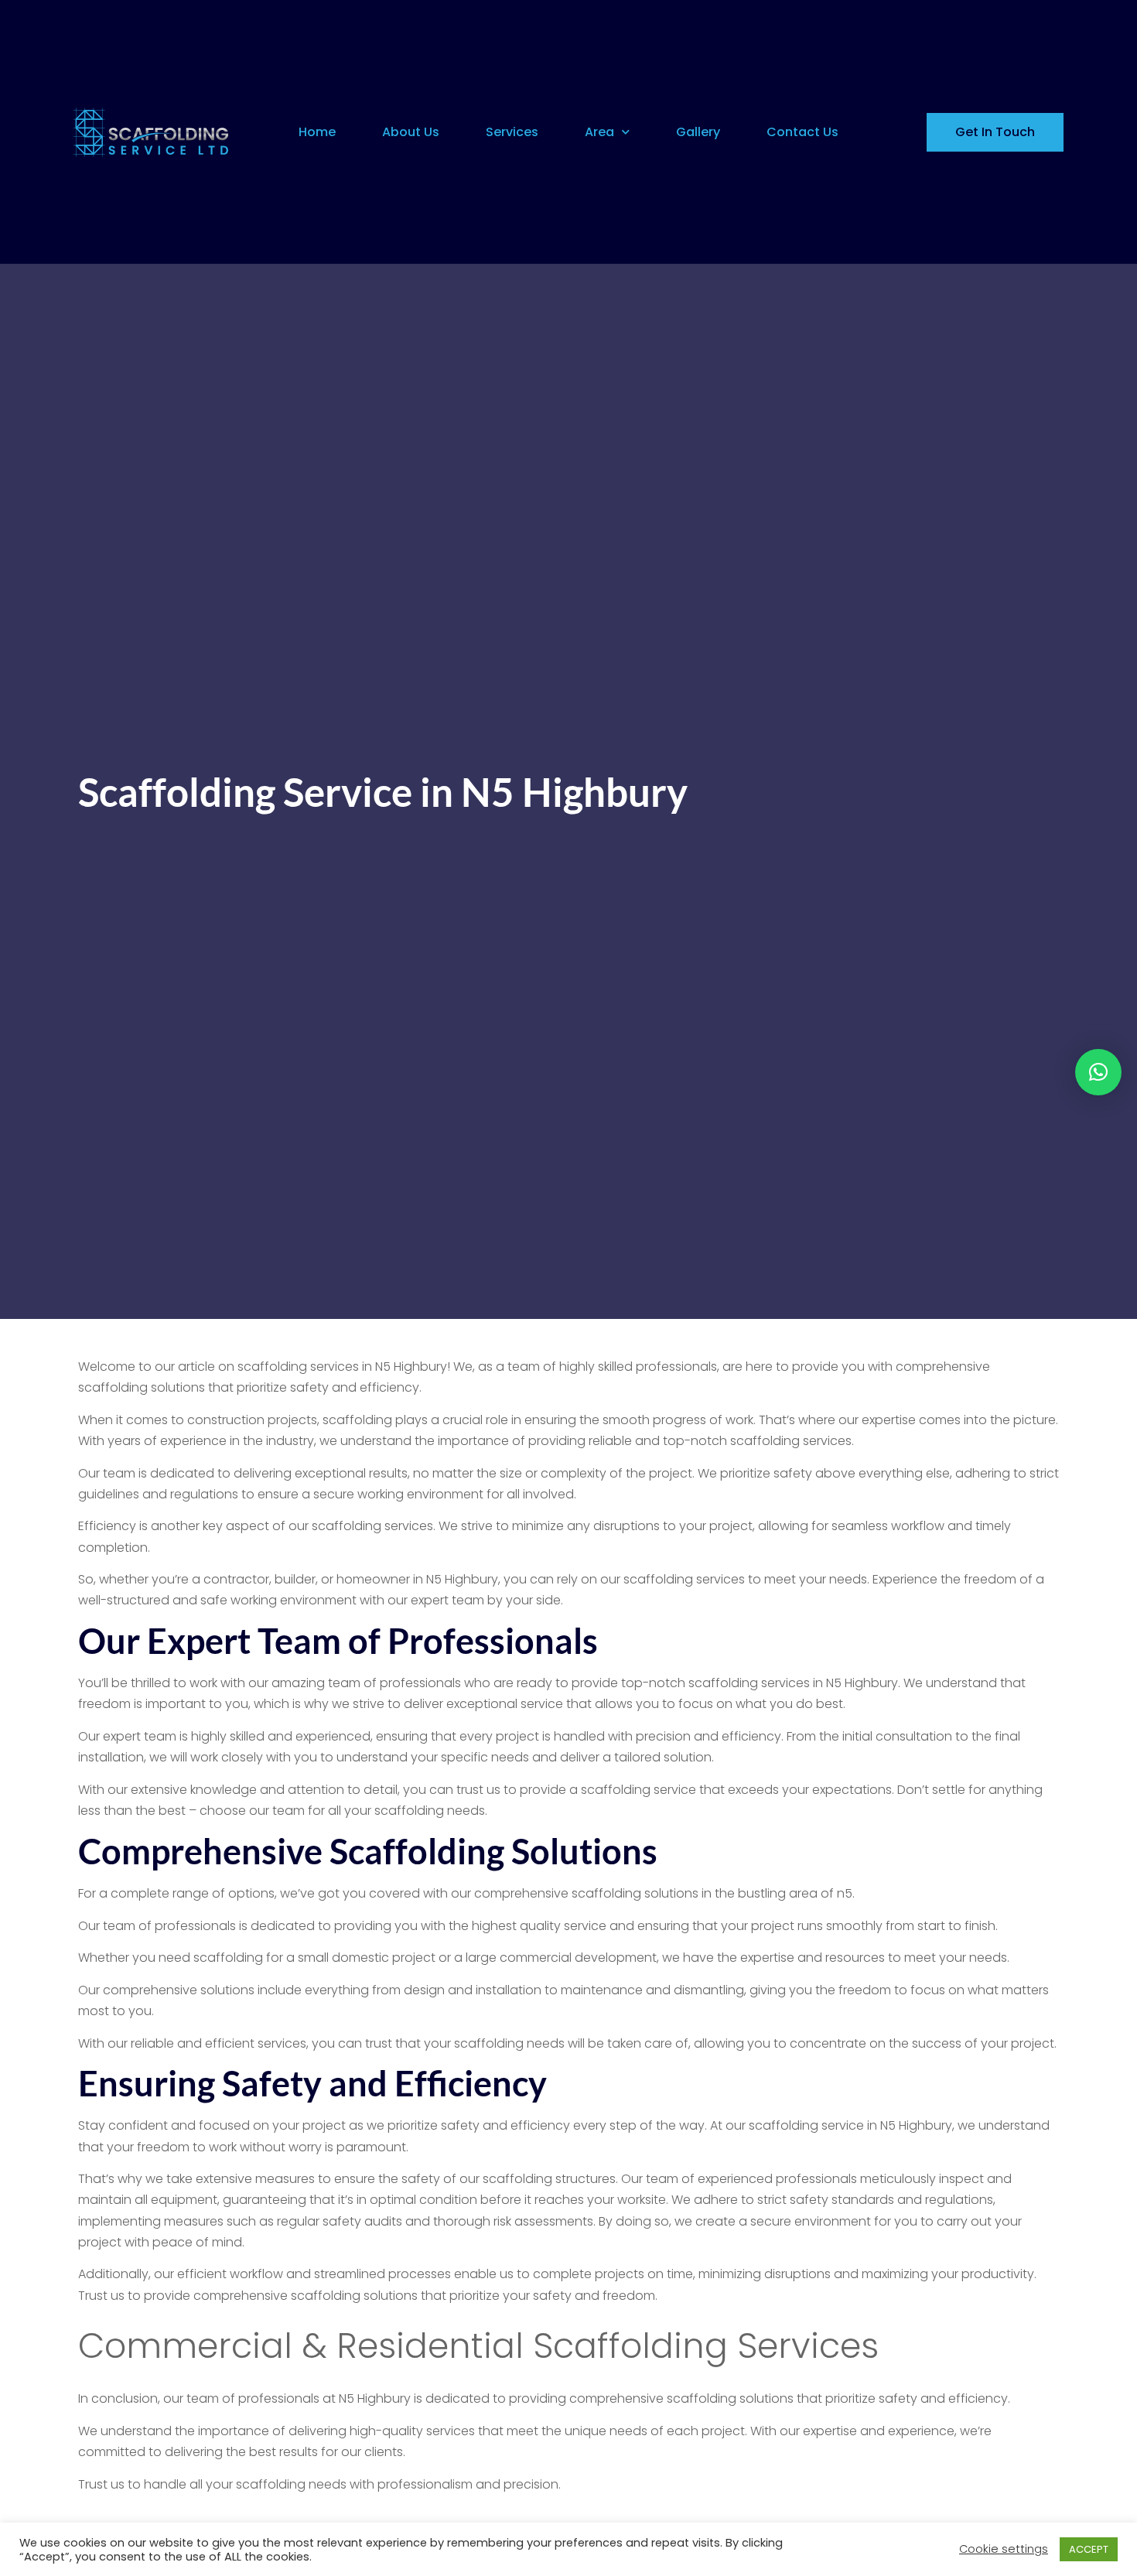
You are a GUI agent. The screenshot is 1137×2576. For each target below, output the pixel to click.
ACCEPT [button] (1089, 2549)
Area (599, 132)
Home (317, 132)
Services (512, 132)
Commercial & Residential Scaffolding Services (478, 2346)
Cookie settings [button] (1004, 2549)
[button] (1098, 1072)
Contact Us (802, 132)
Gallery (698, 132)
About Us (411, 132)
